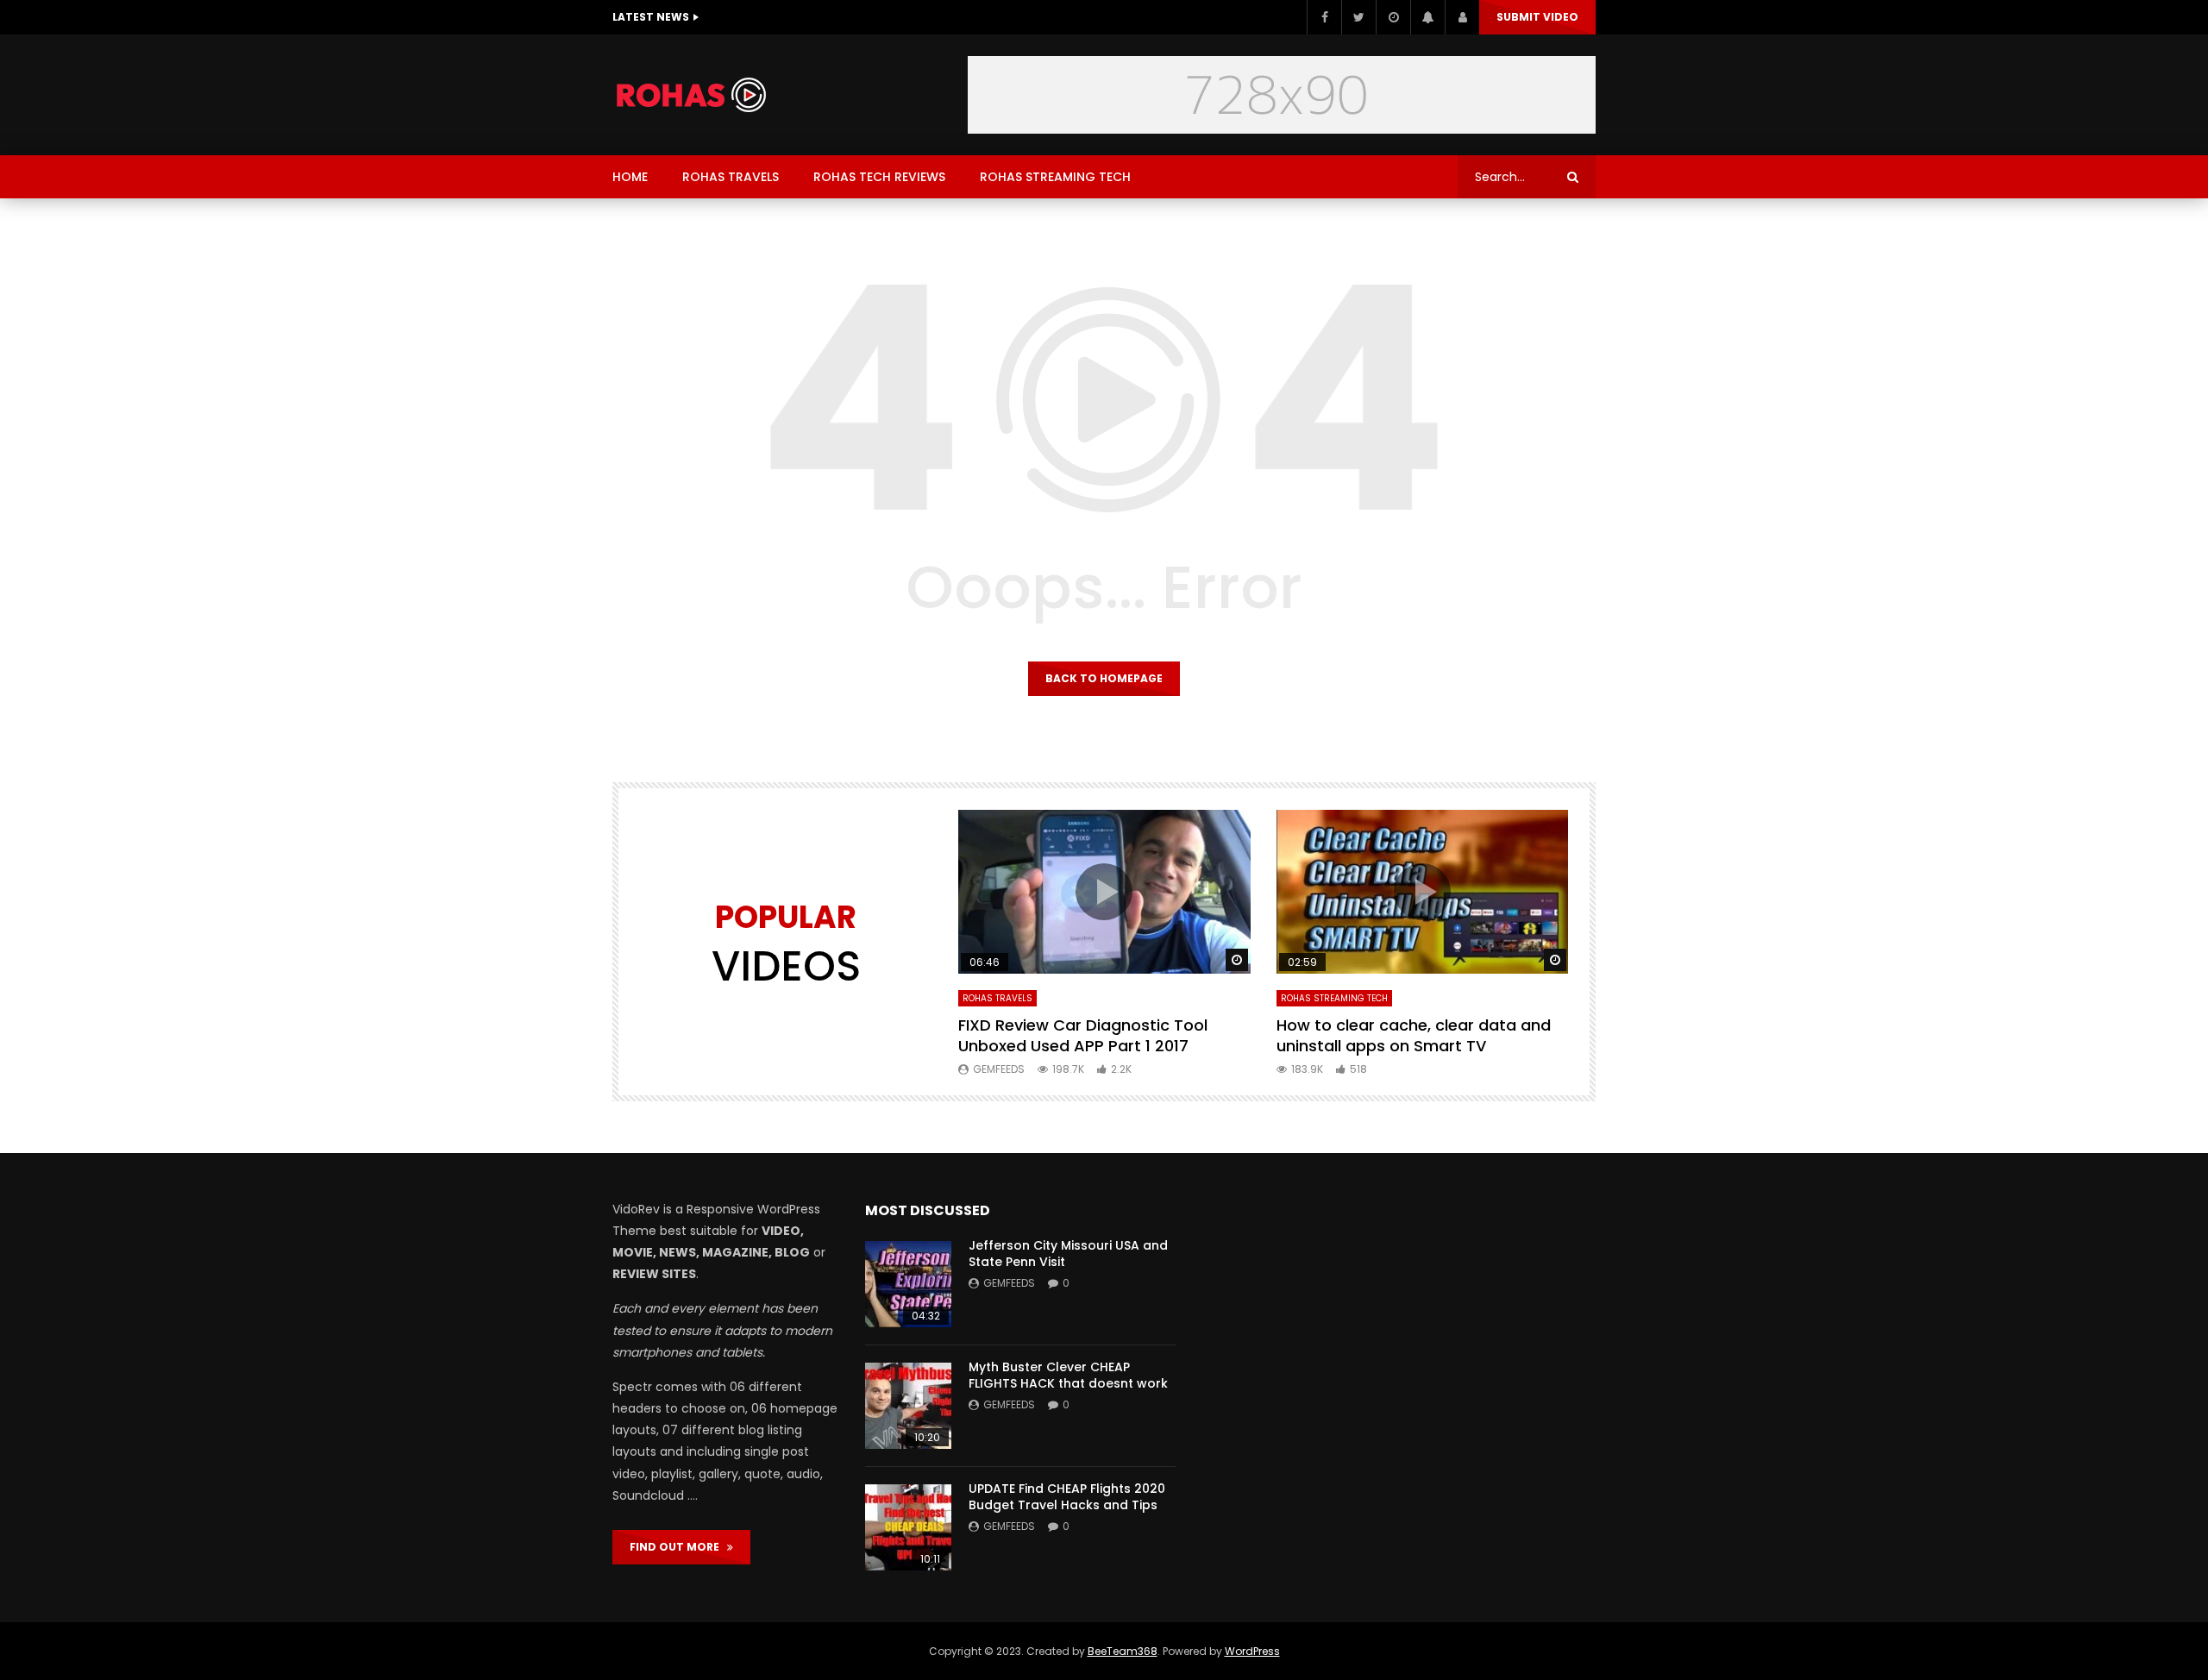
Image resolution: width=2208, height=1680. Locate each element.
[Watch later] (1393, 17)
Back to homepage (1104, 678)
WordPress (1252, 1651)
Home (630, 177)
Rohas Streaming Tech (1055, 177)
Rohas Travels (731, 177)
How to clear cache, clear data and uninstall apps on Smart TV (1414, 1035)
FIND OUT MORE (678, 1547)
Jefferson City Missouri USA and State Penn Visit (1068, 1254)
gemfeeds (999, 1069)
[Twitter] (1358, 17)
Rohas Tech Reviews (879, 177)
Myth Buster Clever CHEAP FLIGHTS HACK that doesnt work (1068, 1375)
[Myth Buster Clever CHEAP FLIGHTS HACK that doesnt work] (908, 1406)
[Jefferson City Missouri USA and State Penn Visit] (908, 1284)
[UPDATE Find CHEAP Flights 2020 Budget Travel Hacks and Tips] (908, 1527)
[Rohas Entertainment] (700, 95)
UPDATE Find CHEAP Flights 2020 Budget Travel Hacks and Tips (1067, 1497)
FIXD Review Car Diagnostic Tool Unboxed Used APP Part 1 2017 (1083, 1035)
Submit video (1537, 17)
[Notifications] (1427, 17)
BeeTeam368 (1123, 1651)
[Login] (1462, 17)
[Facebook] (1324, 17)
